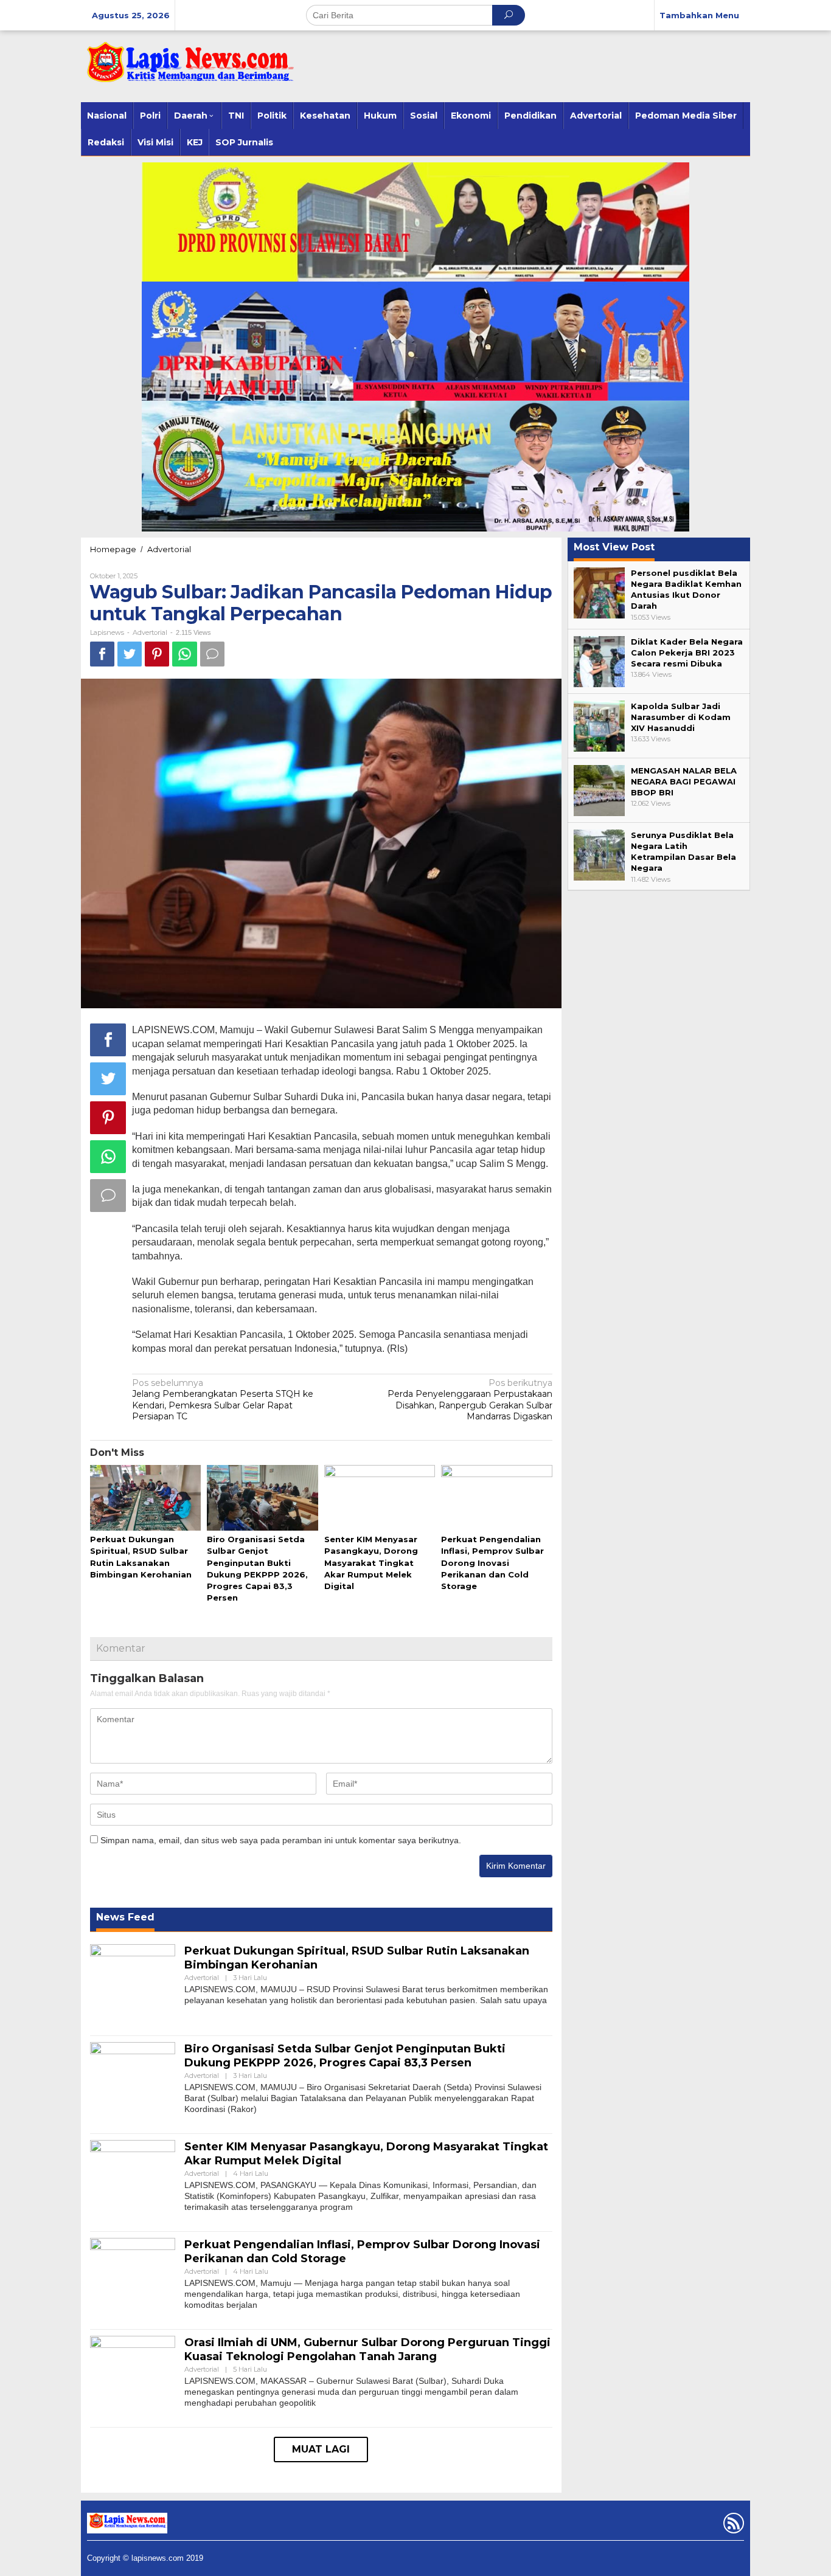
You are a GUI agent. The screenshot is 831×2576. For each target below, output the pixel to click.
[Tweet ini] (130, 654)
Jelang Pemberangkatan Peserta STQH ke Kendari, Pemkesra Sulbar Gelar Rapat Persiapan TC (223, 1400)
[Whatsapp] (185, 654)
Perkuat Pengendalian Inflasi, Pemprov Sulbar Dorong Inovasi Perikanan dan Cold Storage (492, 1563)
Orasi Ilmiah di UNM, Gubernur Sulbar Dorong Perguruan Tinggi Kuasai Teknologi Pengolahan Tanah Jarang (367, 2349)
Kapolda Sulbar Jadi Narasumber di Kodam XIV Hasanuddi (681, 717)
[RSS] (732, 2526)
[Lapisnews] (187, 68)
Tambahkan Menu (699, 15)
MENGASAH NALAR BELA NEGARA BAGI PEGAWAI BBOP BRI (684, 781)
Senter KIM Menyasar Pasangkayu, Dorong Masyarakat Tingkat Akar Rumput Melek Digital (371, 1563)
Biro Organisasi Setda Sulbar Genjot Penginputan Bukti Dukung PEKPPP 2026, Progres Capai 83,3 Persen (345, 2056)
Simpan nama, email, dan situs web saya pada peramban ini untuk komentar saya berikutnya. (281, 1840)
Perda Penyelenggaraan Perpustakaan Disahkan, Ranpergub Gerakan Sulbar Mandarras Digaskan (470, 1400)
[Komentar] (212, 654)
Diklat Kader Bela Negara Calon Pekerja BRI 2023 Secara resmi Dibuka (687, 653)
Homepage (113, 549)
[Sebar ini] (102, 654)
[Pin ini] (157, 654)
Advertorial (169, 549)
